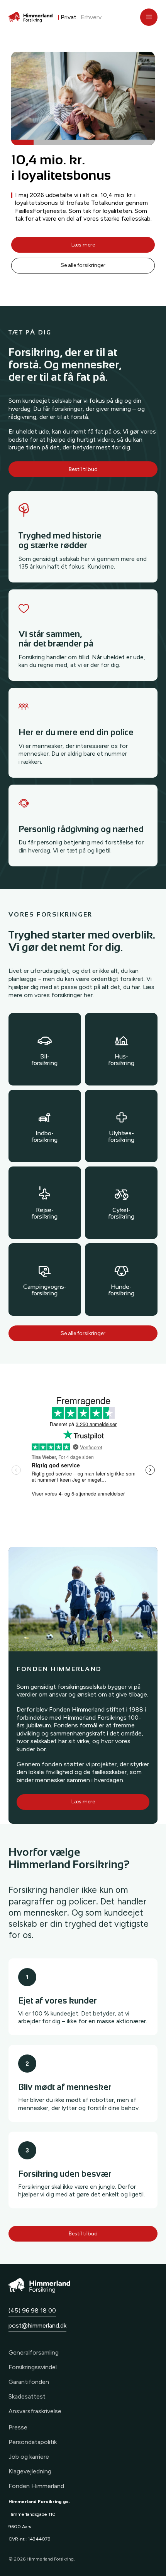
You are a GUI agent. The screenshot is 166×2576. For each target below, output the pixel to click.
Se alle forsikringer (83, 265)
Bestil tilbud (83, 469)
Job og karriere (29, 2457)
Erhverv (91, 17)
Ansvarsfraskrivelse (35, 2411)
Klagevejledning (30, 2471)
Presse (18, 2427)
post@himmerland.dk (37, 2325)
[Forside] (30, 17)
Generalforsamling (34, 2352)
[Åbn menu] (149, 17)
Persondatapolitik (33, 2442)
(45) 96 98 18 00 (32, 2310)
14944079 (39, 2539)
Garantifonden (29, 2382)
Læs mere (83, 245)
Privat (69, 17)
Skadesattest (27, 2396)
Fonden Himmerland (36, 2486)
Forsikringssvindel (33, 2367)
